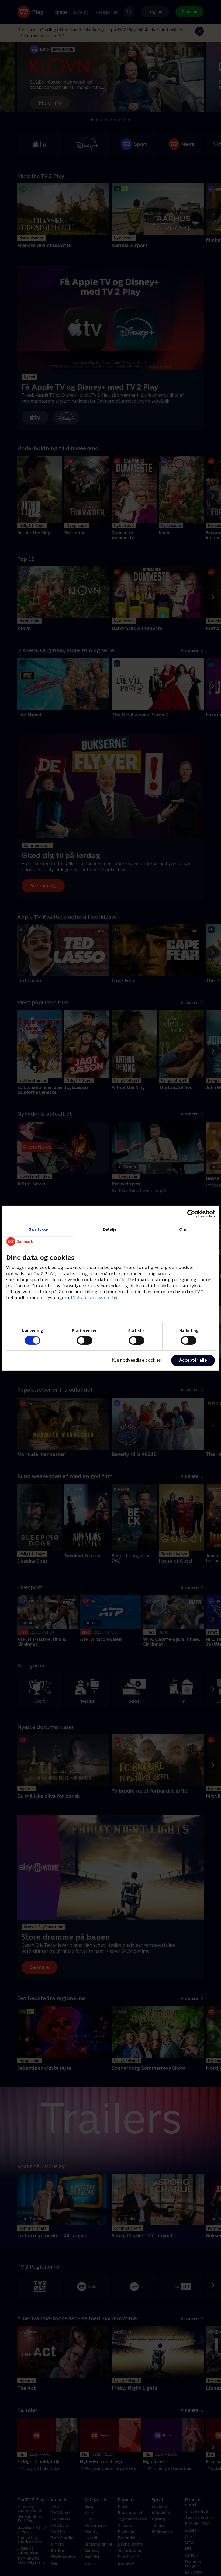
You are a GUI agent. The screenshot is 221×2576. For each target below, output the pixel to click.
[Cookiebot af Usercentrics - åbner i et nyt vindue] (191, 1214)
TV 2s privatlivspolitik (94, 1298)
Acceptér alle (193, 1360)
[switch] (84, 1340)
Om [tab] (183, 1229)
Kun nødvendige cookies (136, 1360)
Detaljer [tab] (111, 1229)
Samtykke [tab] (38, 1229)
